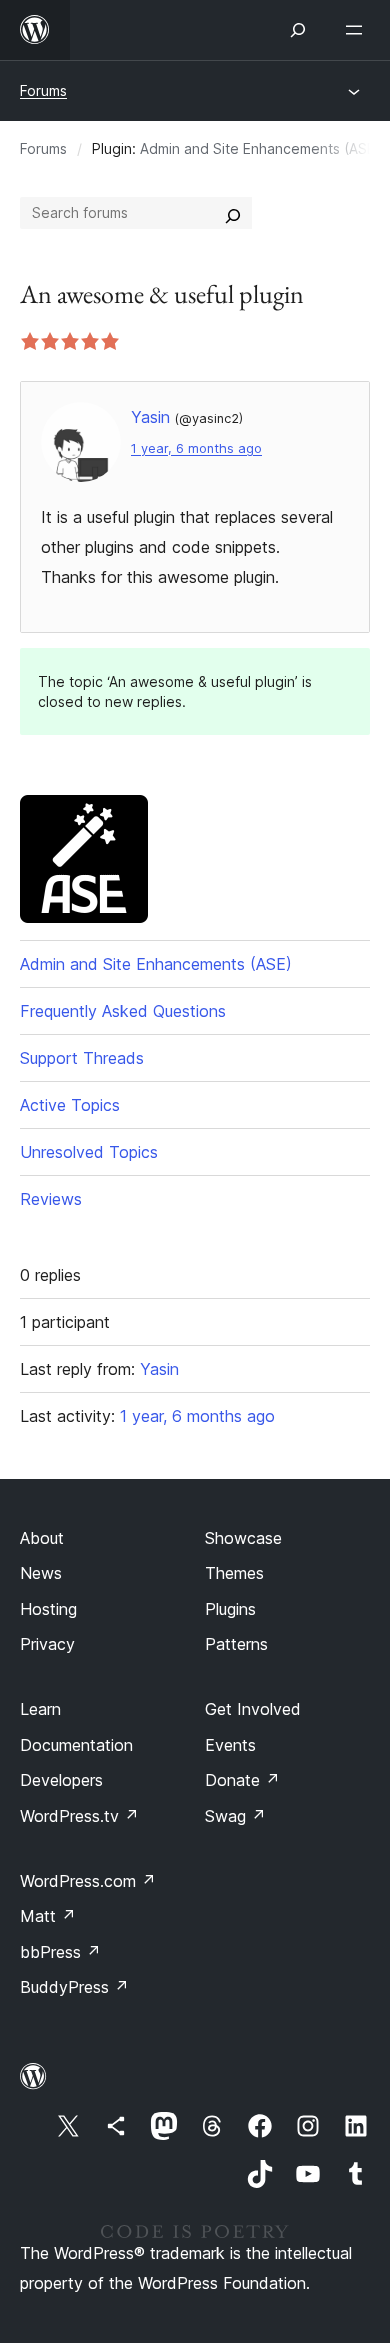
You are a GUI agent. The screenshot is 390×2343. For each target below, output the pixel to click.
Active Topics (70, 1105)
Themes (234, 1573)
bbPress (60, 1952)
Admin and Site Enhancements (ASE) (260, 148)
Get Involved (253, 1709)
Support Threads (82, 1058)
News (41, 1573)
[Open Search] (298, 30)
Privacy (47, 1644)
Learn (40, 1709)
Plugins (230, 1609)
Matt (48, 1916)
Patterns (236, 1644)
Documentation (76, 1745)
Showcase (243, 1538)
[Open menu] (358, 30)
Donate (242, 1780)
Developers (61, 1780)
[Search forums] (233, 213)
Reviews (51, 1199)
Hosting (48, 1609)
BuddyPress (74, 1987)
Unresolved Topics (89, 1152)
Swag (235, 1816)
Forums (43, 90)
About (42, 1538)
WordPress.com (88, 1881)
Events (230, 1745)
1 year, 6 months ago (196, 448)
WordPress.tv (79, 1816)
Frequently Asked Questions (123, 1011)
